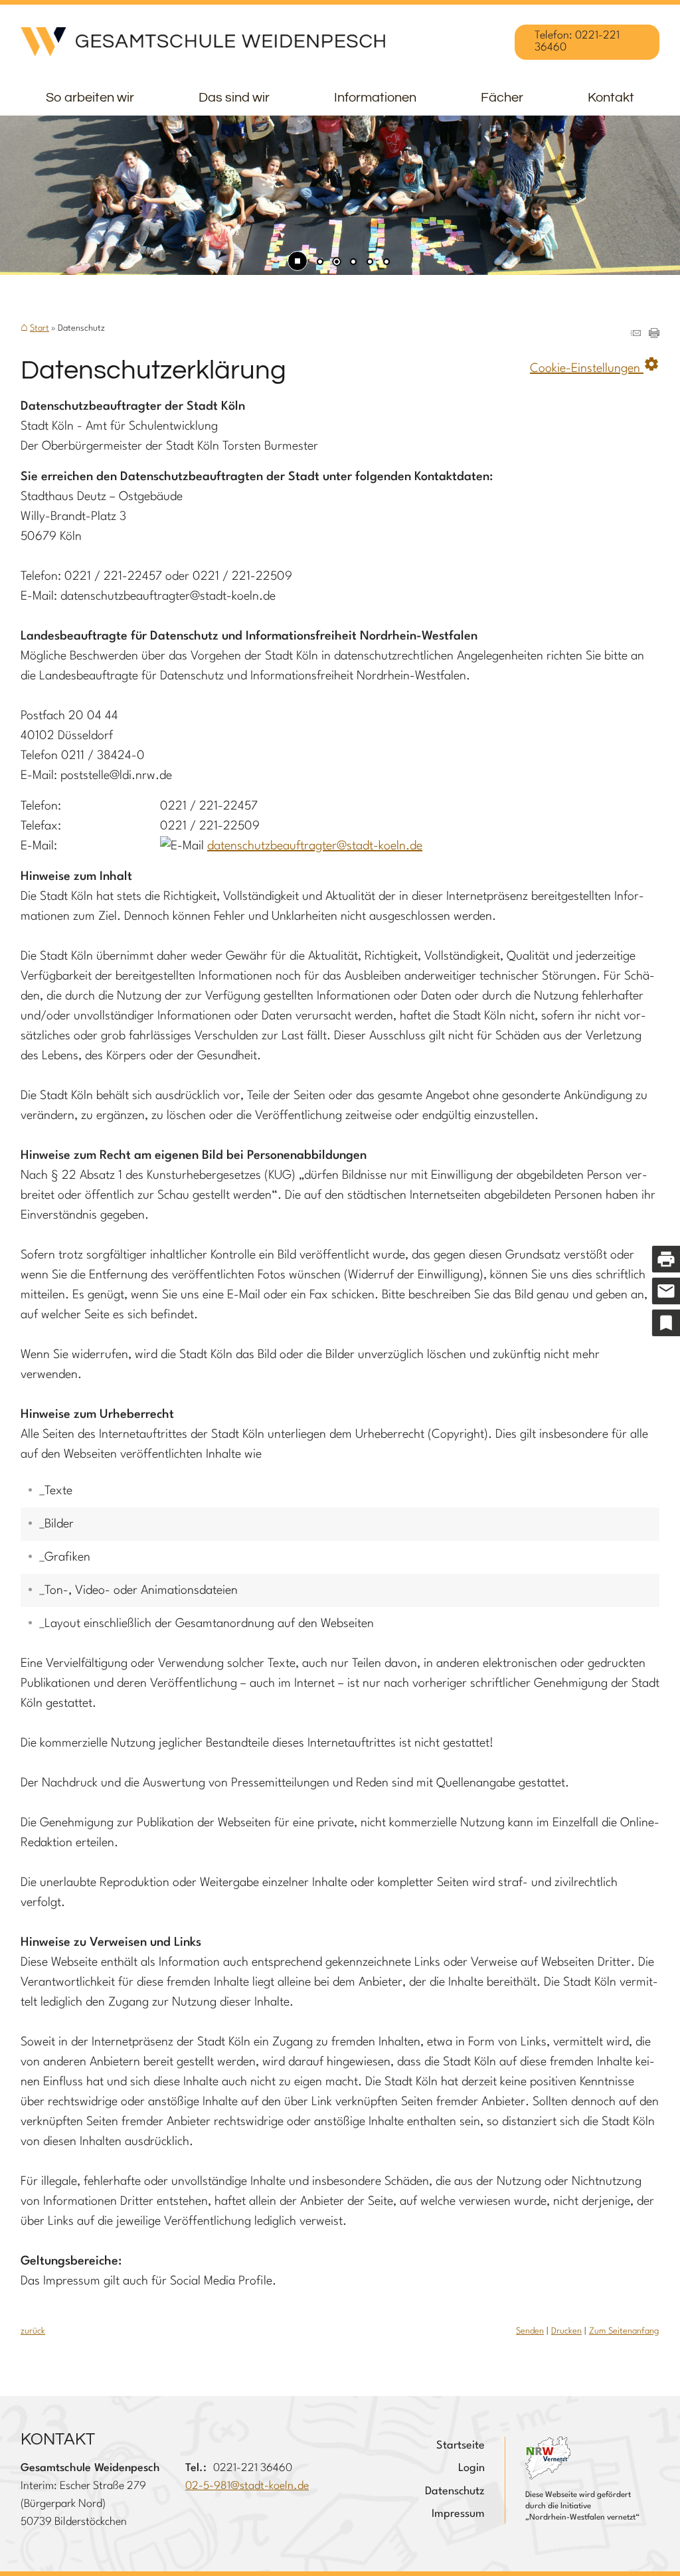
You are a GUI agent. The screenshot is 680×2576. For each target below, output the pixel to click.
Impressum (458, 2514)
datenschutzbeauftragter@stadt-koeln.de (315, 846)
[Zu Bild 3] (353, 263)
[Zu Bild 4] (370, 263)
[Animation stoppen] (297, 261)
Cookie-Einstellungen (595, 365)
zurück (33, 2331)
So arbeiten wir (90, 98)
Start (40, 328)
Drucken (566, 2331)
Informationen (375, 98)
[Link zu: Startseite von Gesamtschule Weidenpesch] (203, 42)
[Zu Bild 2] (337, 263)
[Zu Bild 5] (386, 263)
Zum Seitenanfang (624, 2331)
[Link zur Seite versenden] (636, 335)
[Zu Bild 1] (320, 263)
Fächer (502, 98)
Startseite (461, 2446)
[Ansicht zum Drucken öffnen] (654, 335)
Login (471, 2468)
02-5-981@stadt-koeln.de (247, 2486)
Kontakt (611, 98)
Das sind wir (234, 98)
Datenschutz (455, 2491)
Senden (530, 2331)
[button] (53, 197)
